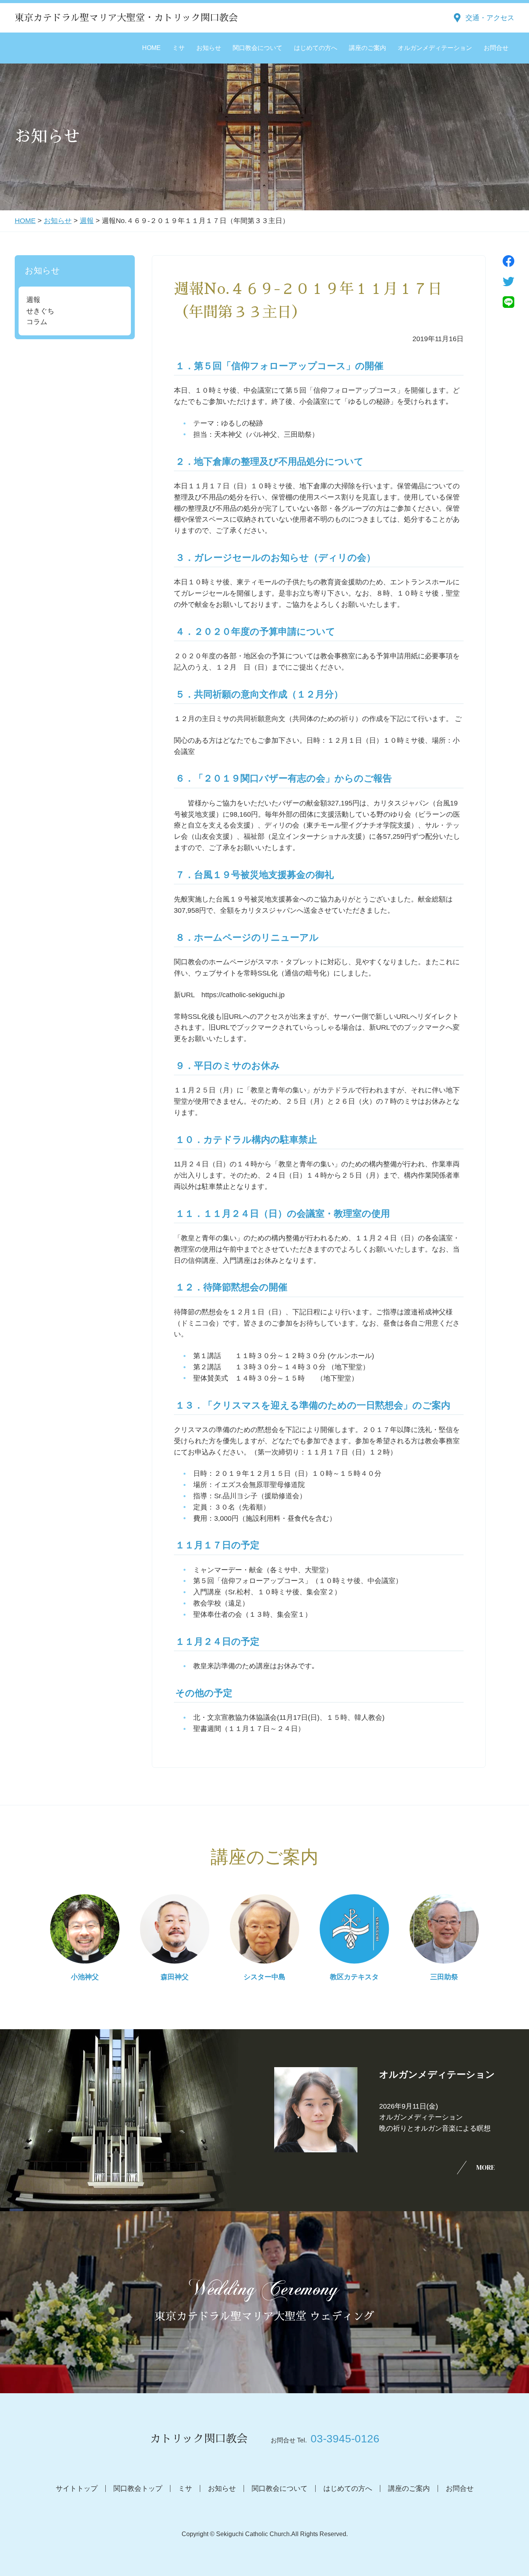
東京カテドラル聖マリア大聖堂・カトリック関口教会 (126, 18)
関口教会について (258, 48)
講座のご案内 (368, 48)
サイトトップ (77, 2488)
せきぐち (40, 311)
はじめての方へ (316, 48)
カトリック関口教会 (199, 2439)
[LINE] (508, 302)
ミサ (179, 48)
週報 (87, 221)
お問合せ (496, 48)
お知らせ (209, 48)
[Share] (508, 261)
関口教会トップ (138, 2488)
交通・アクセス (490, 18)
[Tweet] (508, 282)
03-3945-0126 (345, 2439)
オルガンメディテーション (435, 48)
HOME (151, 48)
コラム (37, 322)
